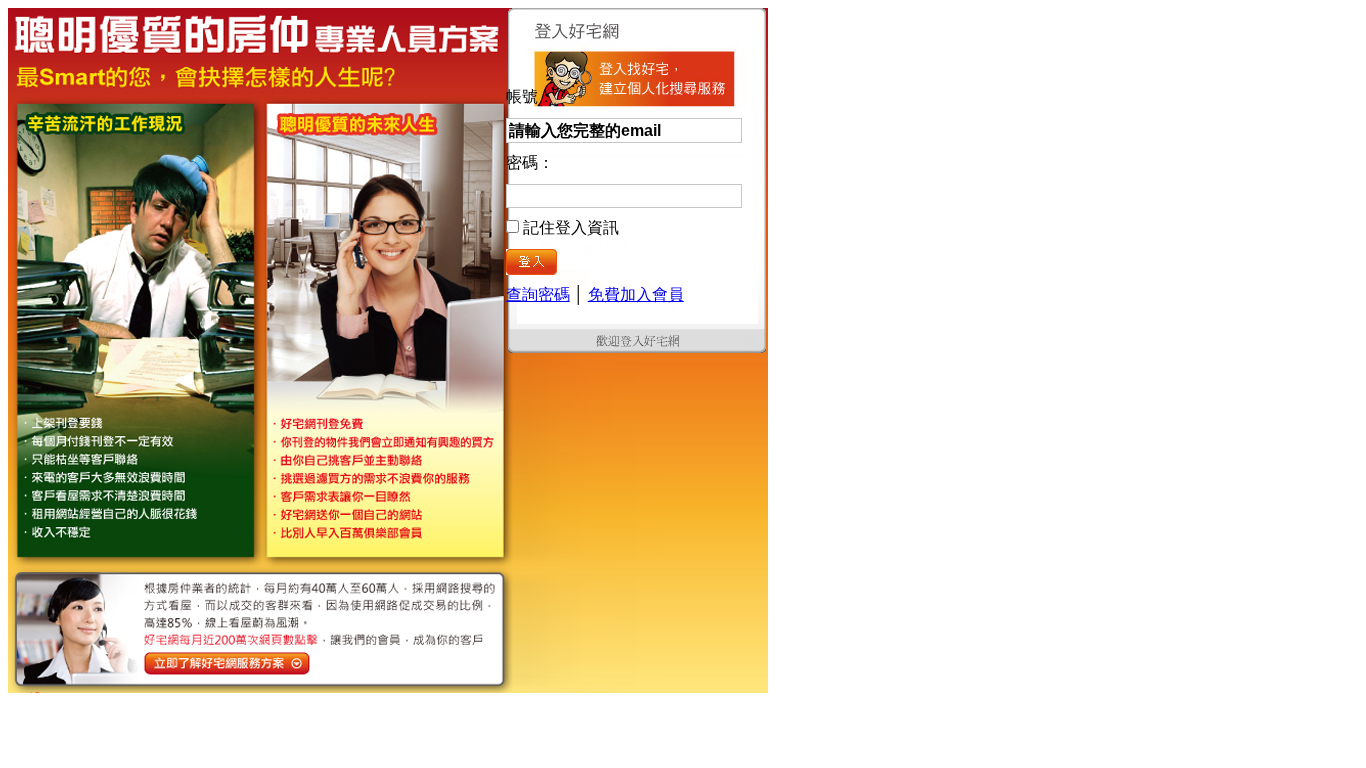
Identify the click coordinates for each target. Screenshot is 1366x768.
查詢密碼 (538, 294)
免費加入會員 (636, 294)
